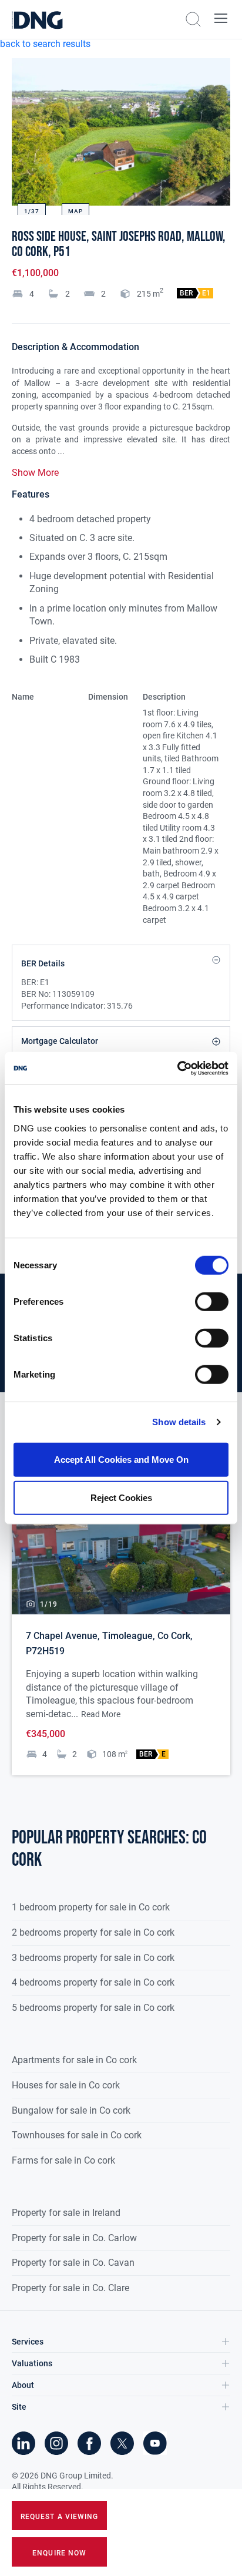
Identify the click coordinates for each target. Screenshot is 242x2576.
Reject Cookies (121, 1498)
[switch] (212, 1301)
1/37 (32, 211)
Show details (179, 1422)
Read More (101, 1714)
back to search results (45, 44)
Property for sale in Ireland (66, 2213)
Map (75, 211)
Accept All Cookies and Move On (121, 1459)
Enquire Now (59, 2553)
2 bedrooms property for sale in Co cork (93, 1932)
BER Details (43, 963)
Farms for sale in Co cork (63, 2160)
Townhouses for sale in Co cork (77, 2135)
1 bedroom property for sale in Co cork (91, 1907)
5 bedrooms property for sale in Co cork (93, 2008)
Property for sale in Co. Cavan (73, 2263)
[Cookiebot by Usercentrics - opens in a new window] (177, 1068)
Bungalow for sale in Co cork (71, 2110)
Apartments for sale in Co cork (74, 2060)
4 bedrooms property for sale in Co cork (93, 1982)
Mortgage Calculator (60, 1041)
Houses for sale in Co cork (66, 2085)
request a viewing (59, 2517)
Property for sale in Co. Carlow (74, 2238)
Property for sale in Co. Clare (70, 2288)
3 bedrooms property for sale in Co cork (93, 1958)
